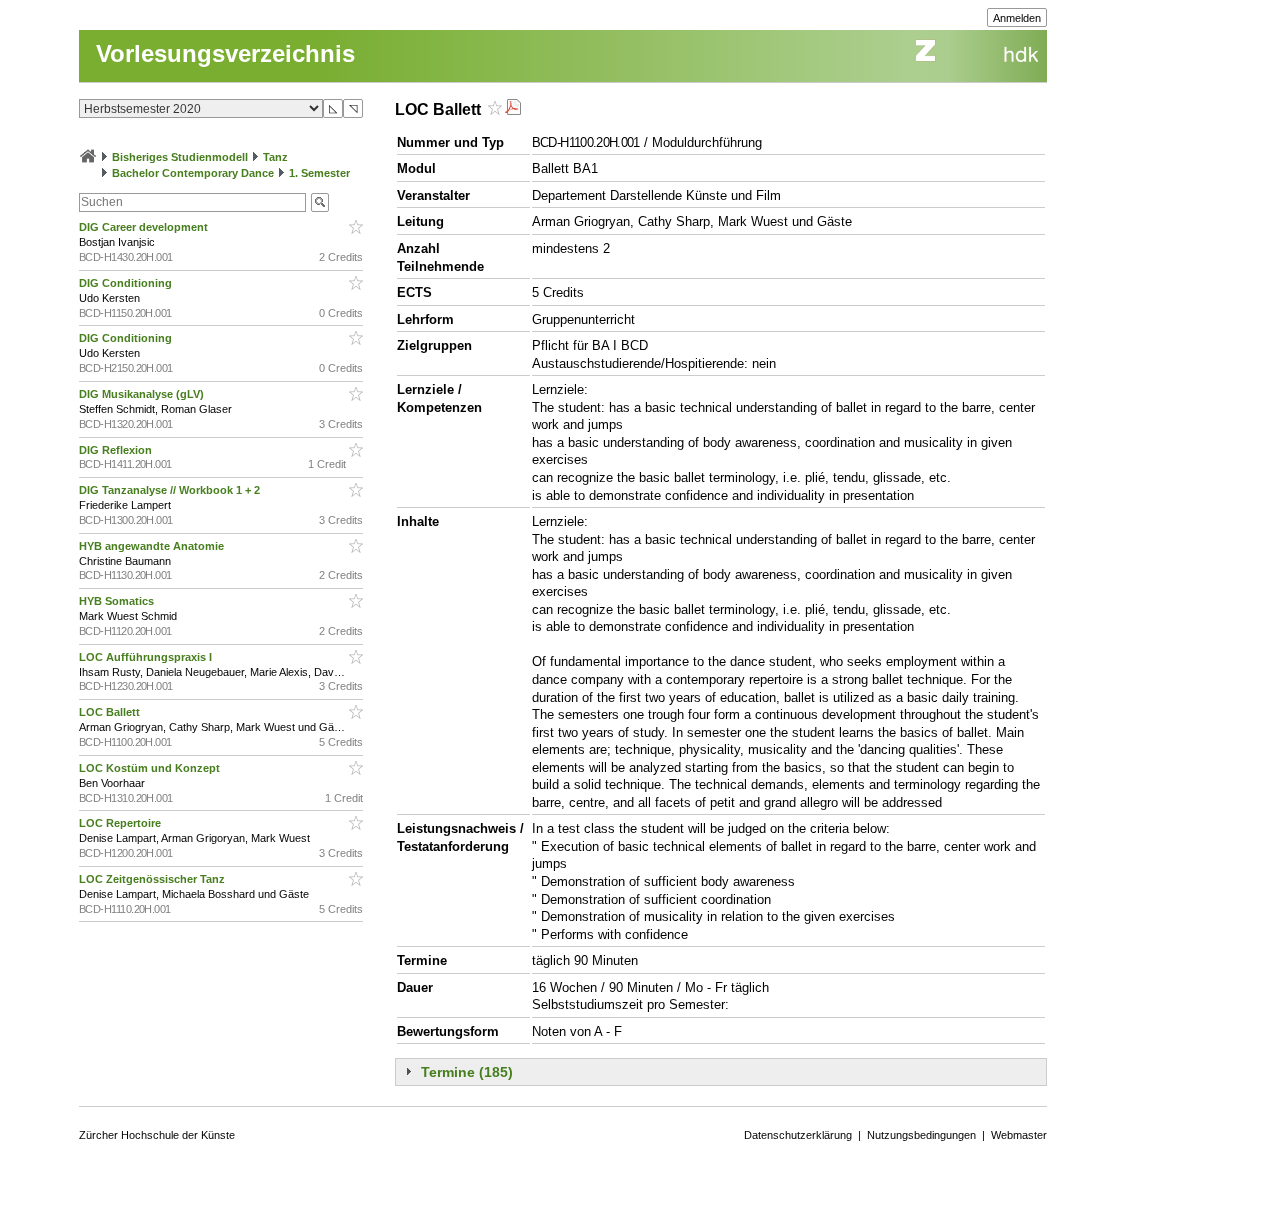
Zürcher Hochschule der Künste (157, 1135)
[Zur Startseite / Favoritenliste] (88, 157)
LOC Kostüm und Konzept (151, 768)
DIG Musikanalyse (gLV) (143, 394)
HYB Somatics (118, 601)
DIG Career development (145, 227)
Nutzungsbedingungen (921, 1135)
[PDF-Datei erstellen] (513, 109)
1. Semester (319, 173)
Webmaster (1019, 1135)
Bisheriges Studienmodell (180, 157)
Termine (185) (467, 1072)
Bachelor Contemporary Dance (193, 173)
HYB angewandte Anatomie (153, 546)
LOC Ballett (111, 712)
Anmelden (1017, 18)
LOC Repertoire (121, 823)
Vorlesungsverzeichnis (225, 53)
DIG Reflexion (117, 450)
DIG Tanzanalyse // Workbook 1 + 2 (171, 490)
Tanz (275, 157)
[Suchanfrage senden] (320, 202)
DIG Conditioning (127, 283)
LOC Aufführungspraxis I (147, 657)
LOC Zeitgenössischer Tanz (153, 879)
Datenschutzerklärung (798, 1135)
